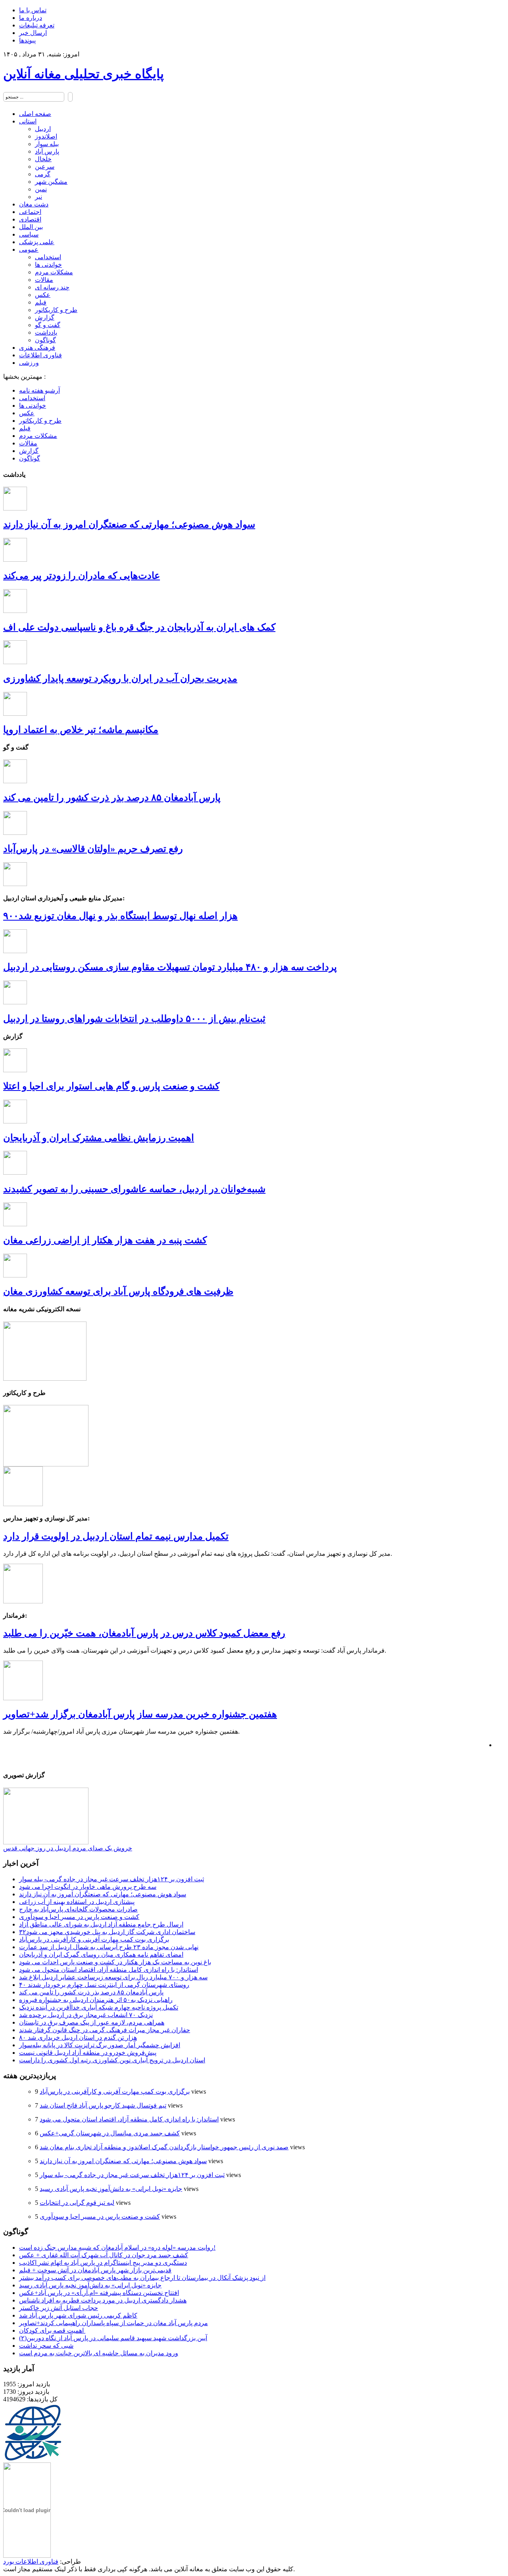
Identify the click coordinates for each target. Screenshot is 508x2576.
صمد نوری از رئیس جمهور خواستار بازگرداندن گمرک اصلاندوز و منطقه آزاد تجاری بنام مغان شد (164, 2147)
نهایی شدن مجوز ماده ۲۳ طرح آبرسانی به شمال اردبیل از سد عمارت (109, 1947)
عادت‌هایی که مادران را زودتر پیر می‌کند (82, 576)
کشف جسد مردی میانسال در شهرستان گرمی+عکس (110, 2133)
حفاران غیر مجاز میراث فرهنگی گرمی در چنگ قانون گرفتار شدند (105, 2030)
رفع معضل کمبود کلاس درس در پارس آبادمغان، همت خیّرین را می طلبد (144, 1633)
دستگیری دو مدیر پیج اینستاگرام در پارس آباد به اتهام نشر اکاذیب (103, 2263)
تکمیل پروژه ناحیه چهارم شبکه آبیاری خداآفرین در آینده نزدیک (99, 2007)
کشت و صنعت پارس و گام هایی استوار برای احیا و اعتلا (111, 1086)
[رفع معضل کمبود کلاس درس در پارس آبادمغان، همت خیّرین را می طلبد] (23, 1601)
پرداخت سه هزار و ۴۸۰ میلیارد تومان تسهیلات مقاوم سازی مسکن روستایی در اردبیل (170, 967)
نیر (38, 197)
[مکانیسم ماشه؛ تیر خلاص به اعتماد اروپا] (15, 714)
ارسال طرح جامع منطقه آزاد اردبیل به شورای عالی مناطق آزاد (101, 1924)
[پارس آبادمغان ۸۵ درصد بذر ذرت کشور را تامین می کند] (15, 781)
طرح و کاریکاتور (56, 310)
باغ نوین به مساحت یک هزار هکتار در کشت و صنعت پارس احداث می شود (115, 1962)
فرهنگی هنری (37, 348)
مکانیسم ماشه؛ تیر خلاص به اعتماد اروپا (81, 730)
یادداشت (46, 332)
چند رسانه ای (52, 287)
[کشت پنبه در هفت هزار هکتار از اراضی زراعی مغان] (15, 1224)
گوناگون (45, 340)
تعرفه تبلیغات (37, 25)
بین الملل (31, 227)
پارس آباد (47, 151)
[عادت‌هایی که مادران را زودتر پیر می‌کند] (15, 560)
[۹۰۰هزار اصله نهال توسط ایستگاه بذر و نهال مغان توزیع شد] (15, 884)
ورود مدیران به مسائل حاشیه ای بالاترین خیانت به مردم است (99, 2353)
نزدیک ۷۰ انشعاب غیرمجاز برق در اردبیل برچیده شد (86, 2015)
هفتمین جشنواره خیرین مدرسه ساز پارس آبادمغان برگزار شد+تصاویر (140, 1714)
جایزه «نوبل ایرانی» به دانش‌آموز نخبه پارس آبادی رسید (111, 2189)
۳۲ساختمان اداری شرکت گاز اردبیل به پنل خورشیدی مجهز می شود (107, 1932)
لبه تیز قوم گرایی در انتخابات (77, 2203)
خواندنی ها (48, 265)
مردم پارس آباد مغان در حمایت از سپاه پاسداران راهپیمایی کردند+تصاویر (114, 2323)
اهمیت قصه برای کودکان (52, 2330)
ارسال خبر (33, 33)
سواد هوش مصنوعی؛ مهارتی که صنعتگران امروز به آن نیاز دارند (129, 524)
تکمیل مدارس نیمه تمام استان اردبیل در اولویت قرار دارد (116, 1536)
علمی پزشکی (37, 242)
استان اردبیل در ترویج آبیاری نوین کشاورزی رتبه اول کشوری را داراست (112, 2060)
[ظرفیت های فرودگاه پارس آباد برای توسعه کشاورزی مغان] (15, 1275)
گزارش (45, 317)
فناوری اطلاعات (40, 355)
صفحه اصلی (35, 114)
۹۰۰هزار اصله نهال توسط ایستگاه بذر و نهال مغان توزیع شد (120, 916)
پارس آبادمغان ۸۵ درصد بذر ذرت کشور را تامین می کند (112, 798)
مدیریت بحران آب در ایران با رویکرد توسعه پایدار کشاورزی (120, 678)
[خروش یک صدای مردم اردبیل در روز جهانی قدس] (46, 1842)
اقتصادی (30, 219)
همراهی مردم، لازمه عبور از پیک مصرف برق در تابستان (92, 2022)
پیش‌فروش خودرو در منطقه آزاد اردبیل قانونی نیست (88, 2053)
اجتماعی (30, 212)
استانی (28, 121)
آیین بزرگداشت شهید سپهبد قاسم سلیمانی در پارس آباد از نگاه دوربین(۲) (113, 2338)
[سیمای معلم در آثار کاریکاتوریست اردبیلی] (46, 1464)
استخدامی (48, 257)
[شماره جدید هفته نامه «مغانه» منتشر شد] (45, 1379)
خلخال (43, 159)
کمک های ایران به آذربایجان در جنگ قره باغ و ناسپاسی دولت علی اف (139, 627)
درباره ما (31, 18)
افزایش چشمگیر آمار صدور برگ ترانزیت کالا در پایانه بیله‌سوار (100, 2045)
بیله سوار (47, 144)
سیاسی (29, 234)
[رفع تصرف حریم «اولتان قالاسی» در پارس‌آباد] (15, 833)
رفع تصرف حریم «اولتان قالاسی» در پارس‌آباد (93, 849)
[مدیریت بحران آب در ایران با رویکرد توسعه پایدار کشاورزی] (15, 662)
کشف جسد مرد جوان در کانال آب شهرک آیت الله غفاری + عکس (104, 2255)
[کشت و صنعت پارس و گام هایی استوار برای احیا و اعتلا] (15, 1070)
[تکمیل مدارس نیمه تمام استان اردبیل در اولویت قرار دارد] (23, 1504)
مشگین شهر (51, 182)
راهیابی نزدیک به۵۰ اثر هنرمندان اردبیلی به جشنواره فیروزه (96, 2000)
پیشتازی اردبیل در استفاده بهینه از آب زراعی (77, 1902)
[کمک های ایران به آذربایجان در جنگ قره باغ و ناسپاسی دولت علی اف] (15, 611)
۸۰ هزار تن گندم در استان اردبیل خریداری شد (78, 2037)
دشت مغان (34, 204)
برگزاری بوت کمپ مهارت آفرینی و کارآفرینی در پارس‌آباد (94, 1939)
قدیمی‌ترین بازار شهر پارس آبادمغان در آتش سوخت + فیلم (95, 2270)
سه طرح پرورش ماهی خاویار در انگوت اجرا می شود (88, 1887)
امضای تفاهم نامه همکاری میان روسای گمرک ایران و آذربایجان (101, 1955)
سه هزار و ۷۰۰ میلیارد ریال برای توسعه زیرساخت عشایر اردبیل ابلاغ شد (113, 1977)
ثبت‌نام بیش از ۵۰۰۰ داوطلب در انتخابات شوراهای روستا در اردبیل (134, 1019)
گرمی (43, 174)
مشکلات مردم (54, 272)
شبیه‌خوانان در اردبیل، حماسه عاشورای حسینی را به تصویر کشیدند (134, 1189)
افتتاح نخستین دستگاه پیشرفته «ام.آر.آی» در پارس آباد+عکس (99, 2293)
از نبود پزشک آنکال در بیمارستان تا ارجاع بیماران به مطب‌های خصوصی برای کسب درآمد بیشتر (142, 2278)
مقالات (44, 280)
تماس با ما (33, 10)
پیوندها (27, 40)
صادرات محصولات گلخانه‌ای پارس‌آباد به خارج (78, 1909)
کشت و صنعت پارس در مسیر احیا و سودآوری (79, 1917)
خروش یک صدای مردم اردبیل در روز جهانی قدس (68, 1848)
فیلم (41, 302)
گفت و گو (48, 325)
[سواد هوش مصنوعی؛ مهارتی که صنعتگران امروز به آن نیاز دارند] (15, 508)
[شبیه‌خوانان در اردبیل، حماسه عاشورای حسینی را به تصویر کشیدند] (15, 1172)
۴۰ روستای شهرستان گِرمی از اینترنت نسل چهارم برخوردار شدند (104, 1985)
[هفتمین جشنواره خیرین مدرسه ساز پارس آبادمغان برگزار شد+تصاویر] (23, 1698)
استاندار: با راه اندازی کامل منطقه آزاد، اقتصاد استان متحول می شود (109, 1970)
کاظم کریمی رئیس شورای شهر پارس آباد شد (78, 2315)
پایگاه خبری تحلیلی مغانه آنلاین (84, 74)
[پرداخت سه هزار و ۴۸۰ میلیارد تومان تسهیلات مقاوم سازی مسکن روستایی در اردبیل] (15, 951)
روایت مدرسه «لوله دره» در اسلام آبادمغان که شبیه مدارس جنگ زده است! (117, 2247)
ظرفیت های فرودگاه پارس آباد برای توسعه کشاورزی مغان (118, 1291)
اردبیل (43, 129)
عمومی (29, 250)
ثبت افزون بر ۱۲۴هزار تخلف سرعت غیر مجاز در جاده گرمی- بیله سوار (112, 1879)
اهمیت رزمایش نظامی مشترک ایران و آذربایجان (99, 1138)
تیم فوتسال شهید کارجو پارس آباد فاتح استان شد (103, 2105)
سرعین (45, 167)
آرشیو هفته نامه (39, 390)
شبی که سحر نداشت (46, 2346)
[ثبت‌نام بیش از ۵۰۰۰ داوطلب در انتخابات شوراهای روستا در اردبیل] (15, 1002)
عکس (43, 295)
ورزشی (29, 363)
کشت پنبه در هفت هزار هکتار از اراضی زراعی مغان (105, 1240)
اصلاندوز (46, 136)
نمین (41, 189)
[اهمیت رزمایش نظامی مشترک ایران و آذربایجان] (15, 1121)
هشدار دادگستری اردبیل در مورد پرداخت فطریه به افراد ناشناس (103, 2300)
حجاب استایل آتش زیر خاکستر (59, 2308)
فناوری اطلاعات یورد (31, 2562)
